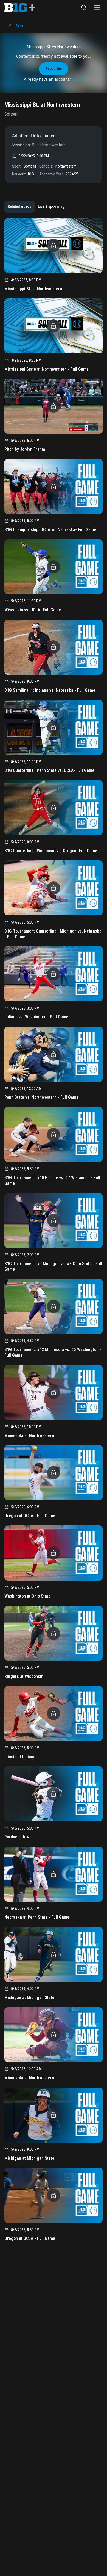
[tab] (19, 207)
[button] (84, 8)
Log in (78, 79)
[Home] (20, 8)
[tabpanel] (54, 1231)
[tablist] (36, 207)
